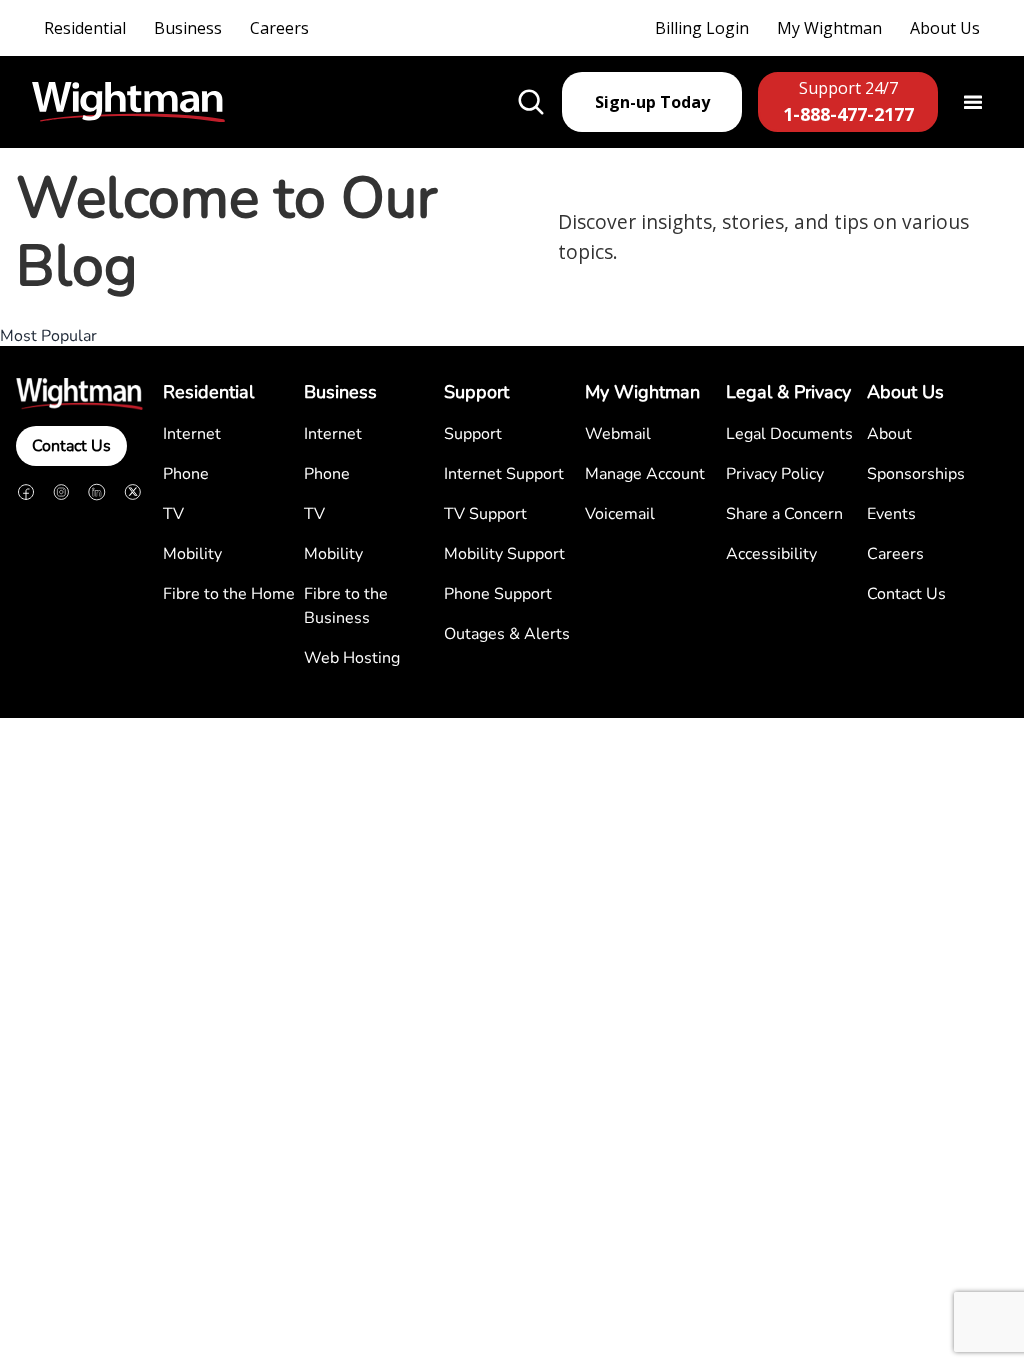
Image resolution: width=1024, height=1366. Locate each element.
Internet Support (504, 474)
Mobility (192, 554)
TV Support (485, 514)
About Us (945, 28)
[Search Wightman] (531, 102)
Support (473, 434)
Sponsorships (916, 474)
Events (891, 514)
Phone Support (498, 594)
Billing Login (702, 28)
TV (173, 514)
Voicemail (620, 514)
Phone (186, 474)
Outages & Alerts (507, 634)
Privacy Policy (775, 474)
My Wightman (829, 28)
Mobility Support (504, 554)
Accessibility (771, 554)
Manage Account (645, 474)
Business (188, 28)
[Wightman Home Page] (128, 102)
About (889, 434)
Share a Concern (784, 514)
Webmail (618, 434)
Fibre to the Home (229, 594)
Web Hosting (352, 658)
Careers (279, 28)
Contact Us (71, 446)
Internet (192, 434)
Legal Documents (789, 434)
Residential (85, 28)
